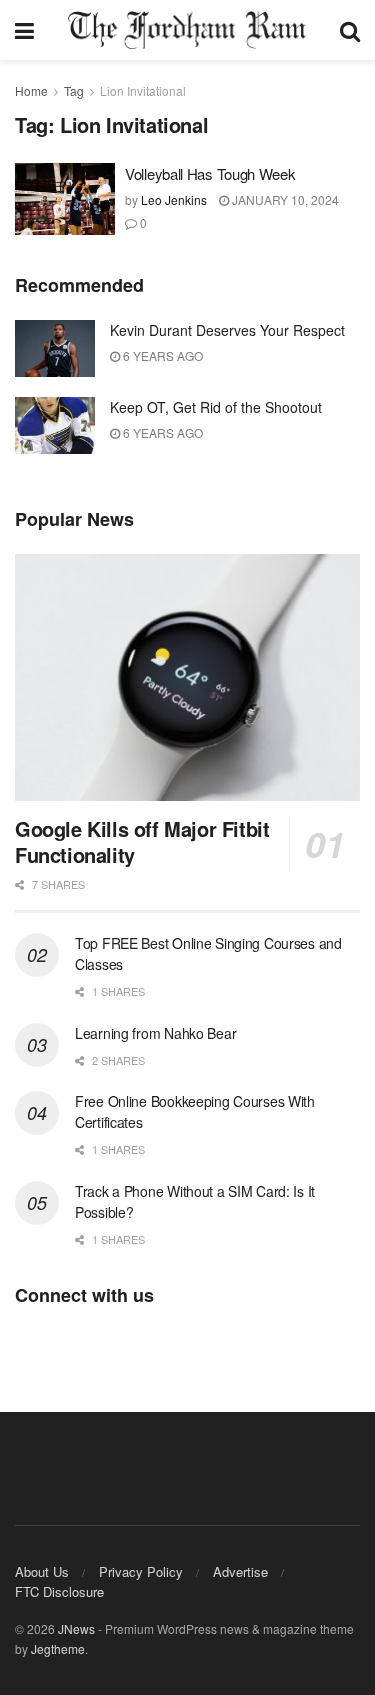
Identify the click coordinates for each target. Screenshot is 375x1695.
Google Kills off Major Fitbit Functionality (142, 841)
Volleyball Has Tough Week (210, 173)
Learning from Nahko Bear (155, 1033)
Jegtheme (58, 1648)
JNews (76, 1628)
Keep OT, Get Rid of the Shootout (216, 407)
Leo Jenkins (174, 199)
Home (31, 90)
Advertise (240, 1571)
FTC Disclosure (59, 1591)
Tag (74, 90)
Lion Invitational (143, 90)
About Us (42, 1571)
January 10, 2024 (284, 199)
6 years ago (161, 355)
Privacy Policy (141, 1571)
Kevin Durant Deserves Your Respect (227, 330)
